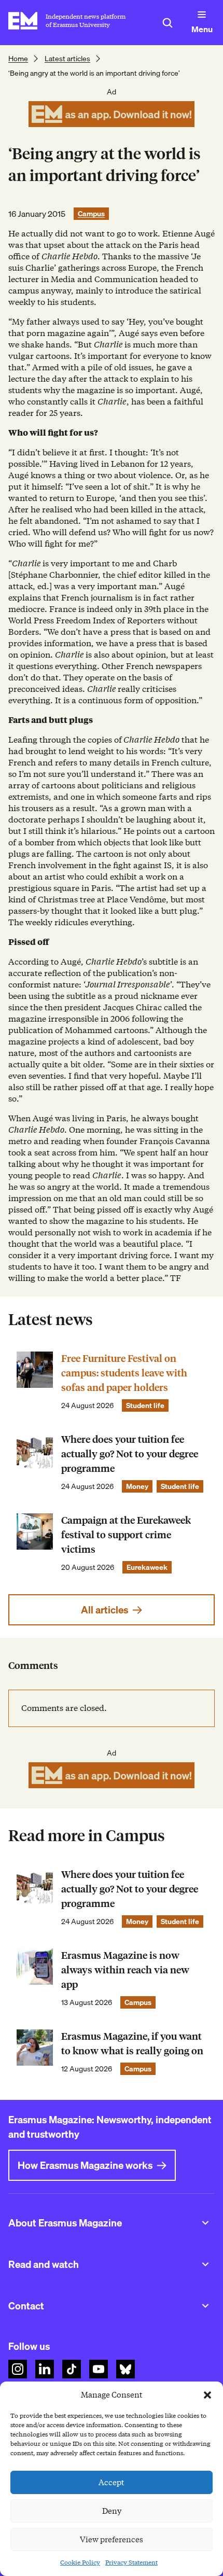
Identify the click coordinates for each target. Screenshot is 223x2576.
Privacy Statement (131, 2562)
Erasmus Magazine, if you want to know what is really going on (132, 2044)
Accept (112, 2483)
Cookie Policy (80, 2562)
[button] (207, 2395)
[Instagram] (18, 2369)
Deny (112, 2511)
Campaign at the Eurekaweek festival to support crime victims (126, 1535)
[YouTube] (99, 2369)
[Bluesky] (126, 2369)
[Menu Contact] (205, 2306)
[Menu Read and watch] (205, 2264)
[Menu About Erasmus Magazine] (205, 2223)
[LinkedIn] (45, 2369)
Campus (91, 214)
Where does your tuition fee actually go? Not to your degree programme (130, 1454)
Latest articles (67, 59)
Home (18, 59)
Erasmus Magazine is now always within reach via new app (125, 1970)
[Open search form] (168, 23)
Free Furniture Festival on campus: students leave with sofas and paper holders (124, 1373)
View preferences (112, 2540)
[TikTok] (72, 2369)
